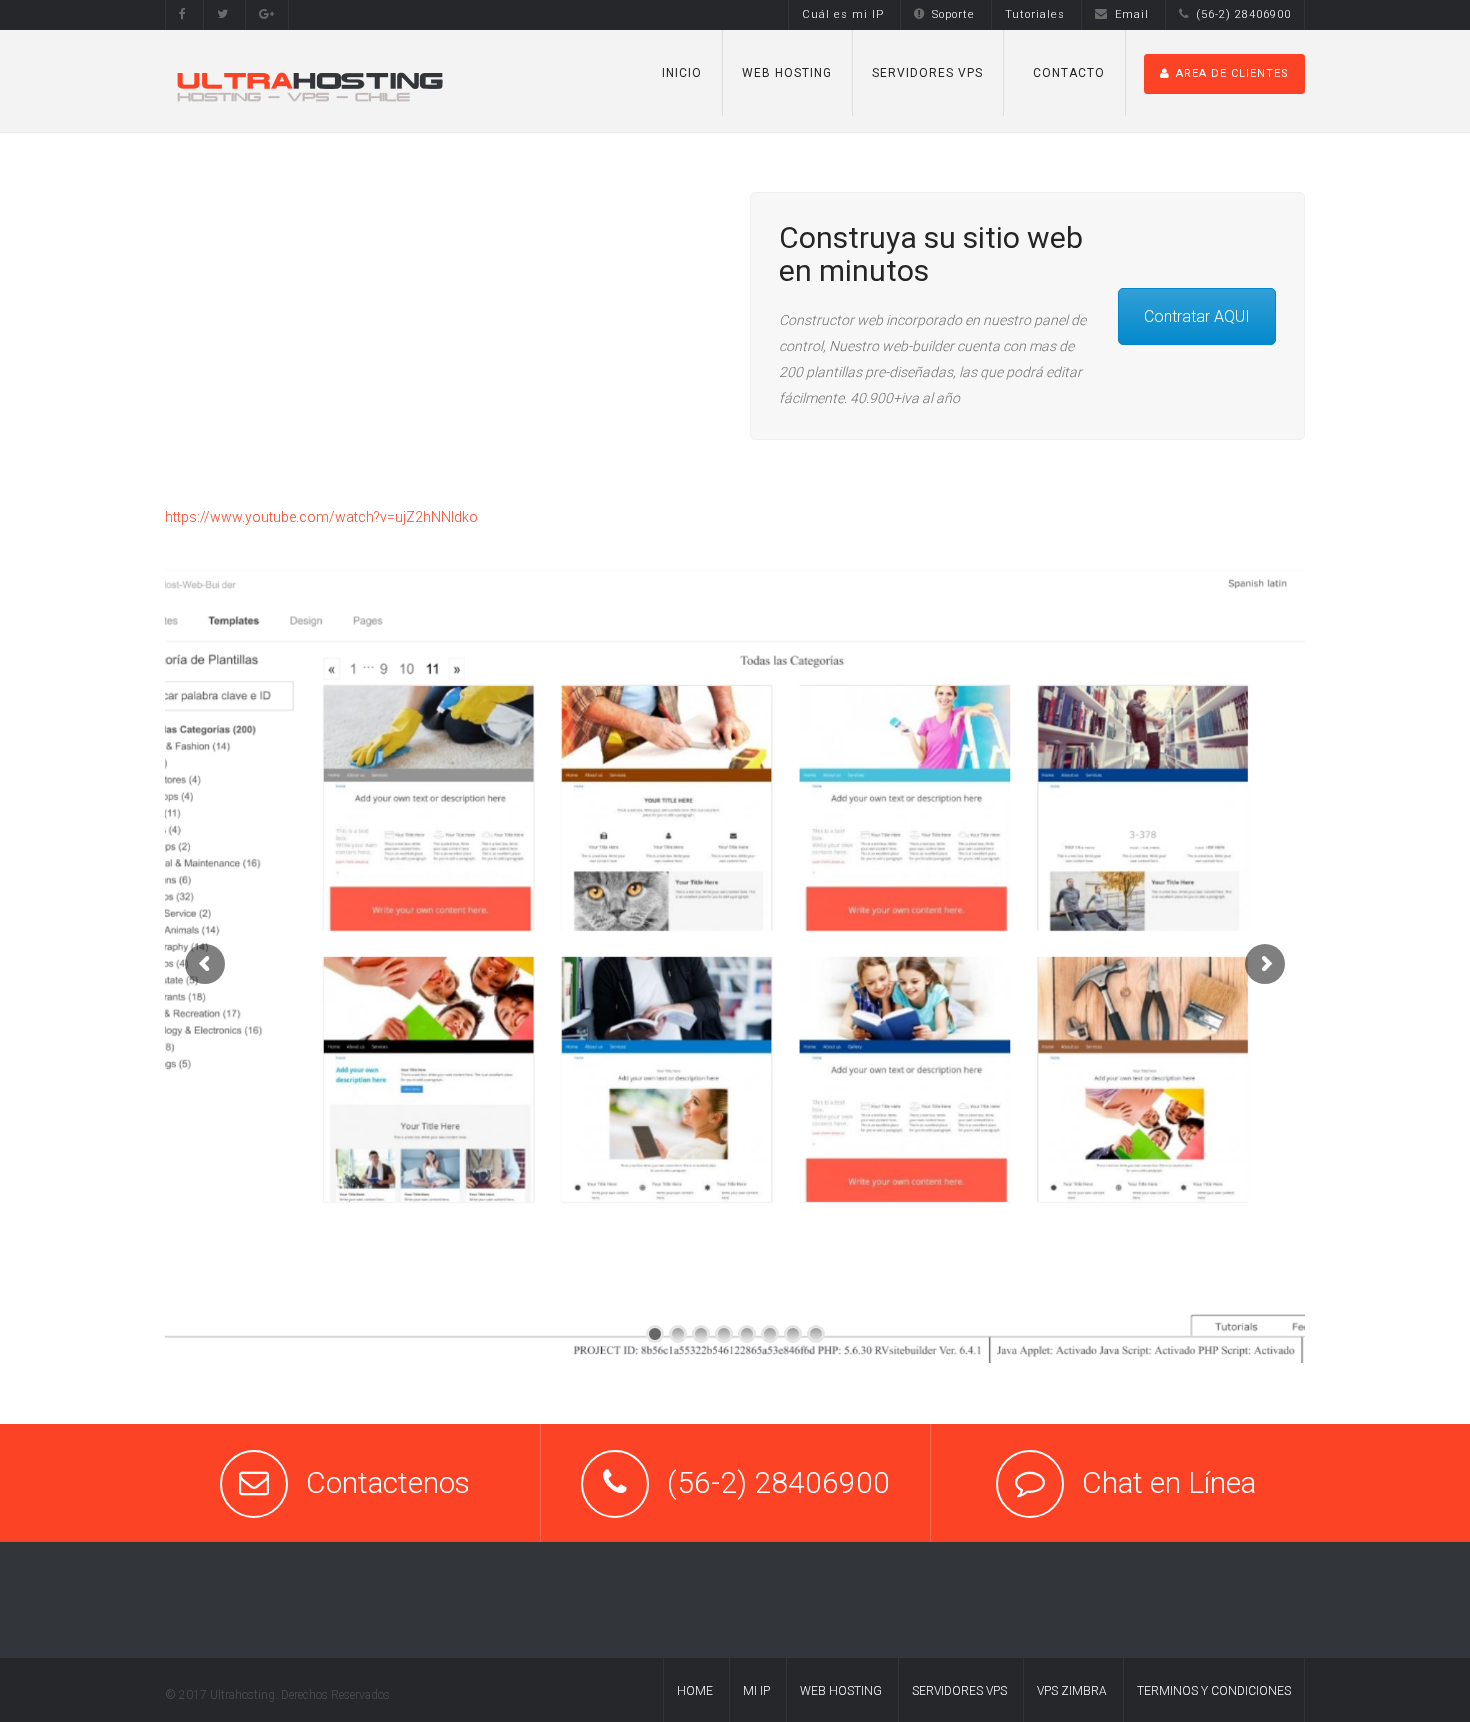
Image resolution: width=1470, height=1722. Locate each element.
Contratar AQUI (1197, 316)
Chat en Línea (1169, 1482)
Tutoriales (1035, 14)
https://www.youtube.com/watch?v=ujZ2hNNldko (321, 517)
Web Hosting (841, 1691)
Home (695, 1691)
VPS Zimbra (1072, 1691)
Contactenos (388, 1482)
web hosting (787, 73)
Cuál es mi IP (843, 14)
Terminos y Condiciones (1214, 1691)
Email (1132, 14)
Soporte (953, 14)
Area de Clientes (1232, 73)
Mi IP (756, 1691)
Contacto (1069, 73)
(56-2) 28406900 (1243, 14)
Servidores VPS (927, 73)
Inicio (682, 73)
